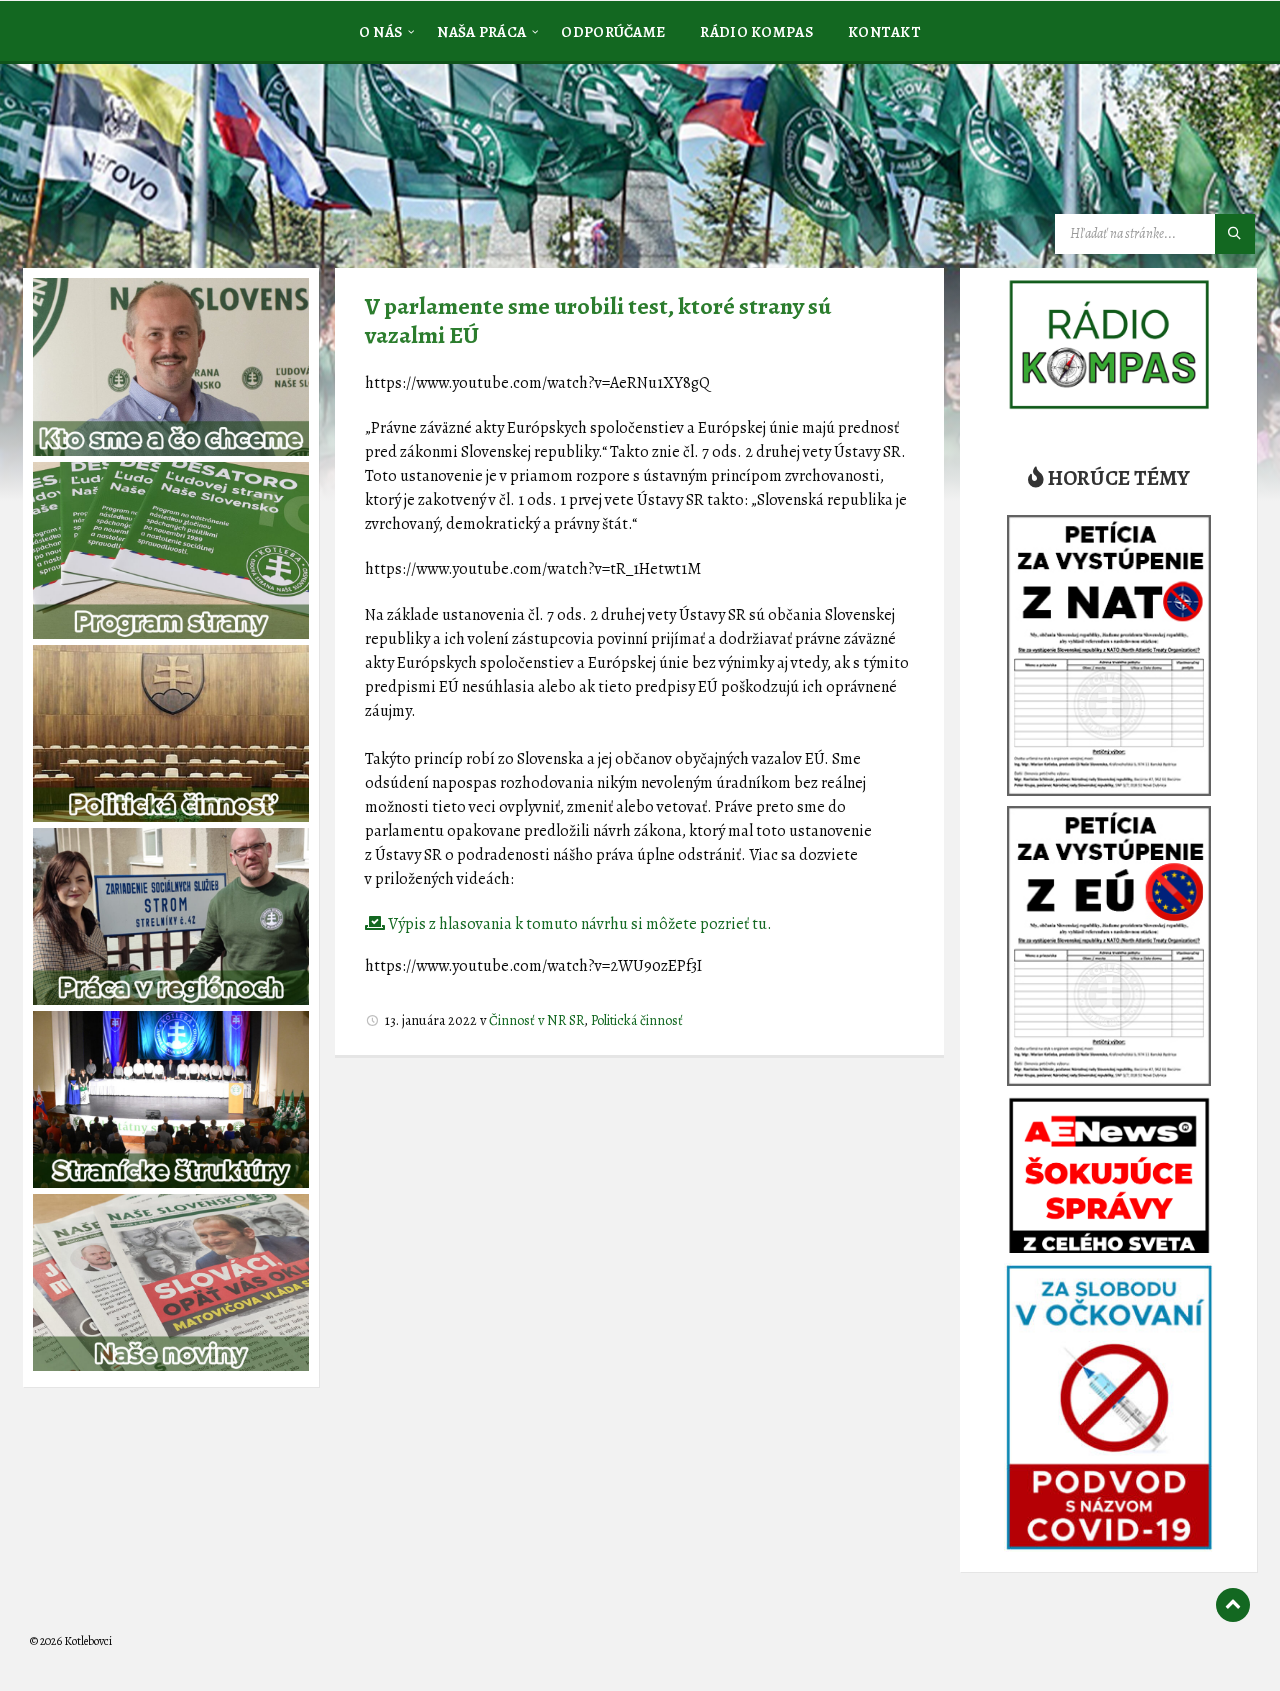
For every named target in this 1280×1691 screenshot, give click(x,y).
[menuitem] (381, 31)
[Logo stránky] (180, 164)
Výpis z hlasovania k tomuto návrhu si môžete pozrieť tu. (578, 924)
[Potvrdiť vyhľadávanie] (1235, 234)
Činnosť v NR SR (536, 1020)
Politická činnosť (637, 1020)
